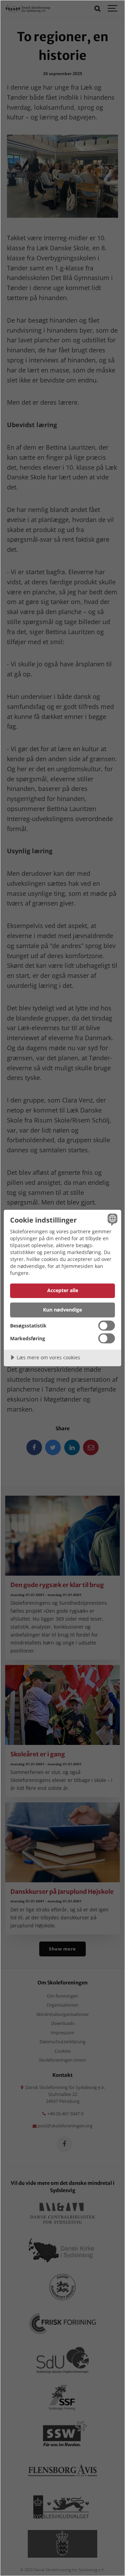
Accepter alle (63, 1290)
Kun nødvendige (62, 1310)
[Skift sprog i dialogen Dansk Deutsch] (111, 1219)
